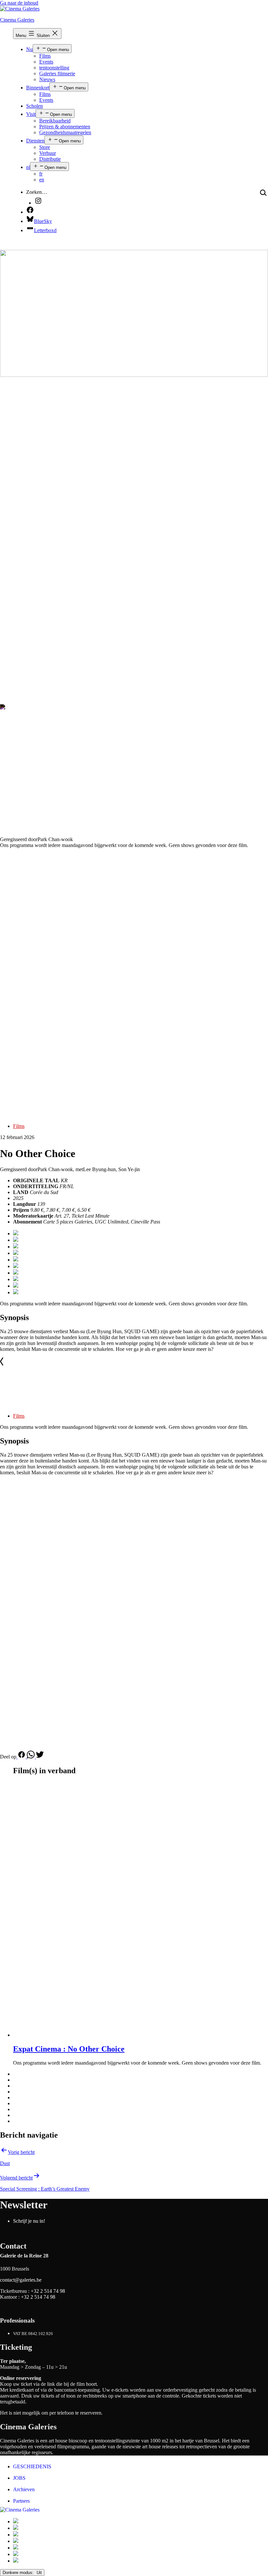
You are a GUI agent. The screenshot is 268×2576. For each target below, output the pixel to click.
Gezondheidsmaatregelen (65, 132)
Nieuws (47, 79)
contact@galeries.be (21, 2280)
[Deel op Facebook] (22, 1757)
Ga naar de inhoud (19, 3)
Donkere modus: (19, 2573)
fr (41, 174)
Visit (31, 114)
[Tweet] (40, 1757)
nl (28, 167)
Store (45, 147)
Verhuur (48, 153)
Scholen (34, 106)
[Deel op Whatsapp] (31, 1757)
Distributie (50, 159)
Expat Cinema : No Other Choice (69, 2049)
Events (46, 62)
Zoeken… (37, 192)
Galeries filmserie (57, 74)
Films (45, 56)
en (42, 180)
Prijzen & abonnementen (65, 127)
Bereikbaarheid (55, 121)
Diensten (35, 141)
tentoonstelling (54, 68)
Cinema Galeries (17, 20)
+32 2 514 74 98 (48, 2291)
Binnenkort (38, 88)
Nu (29, 49)
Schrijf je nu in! (29, 2221)
